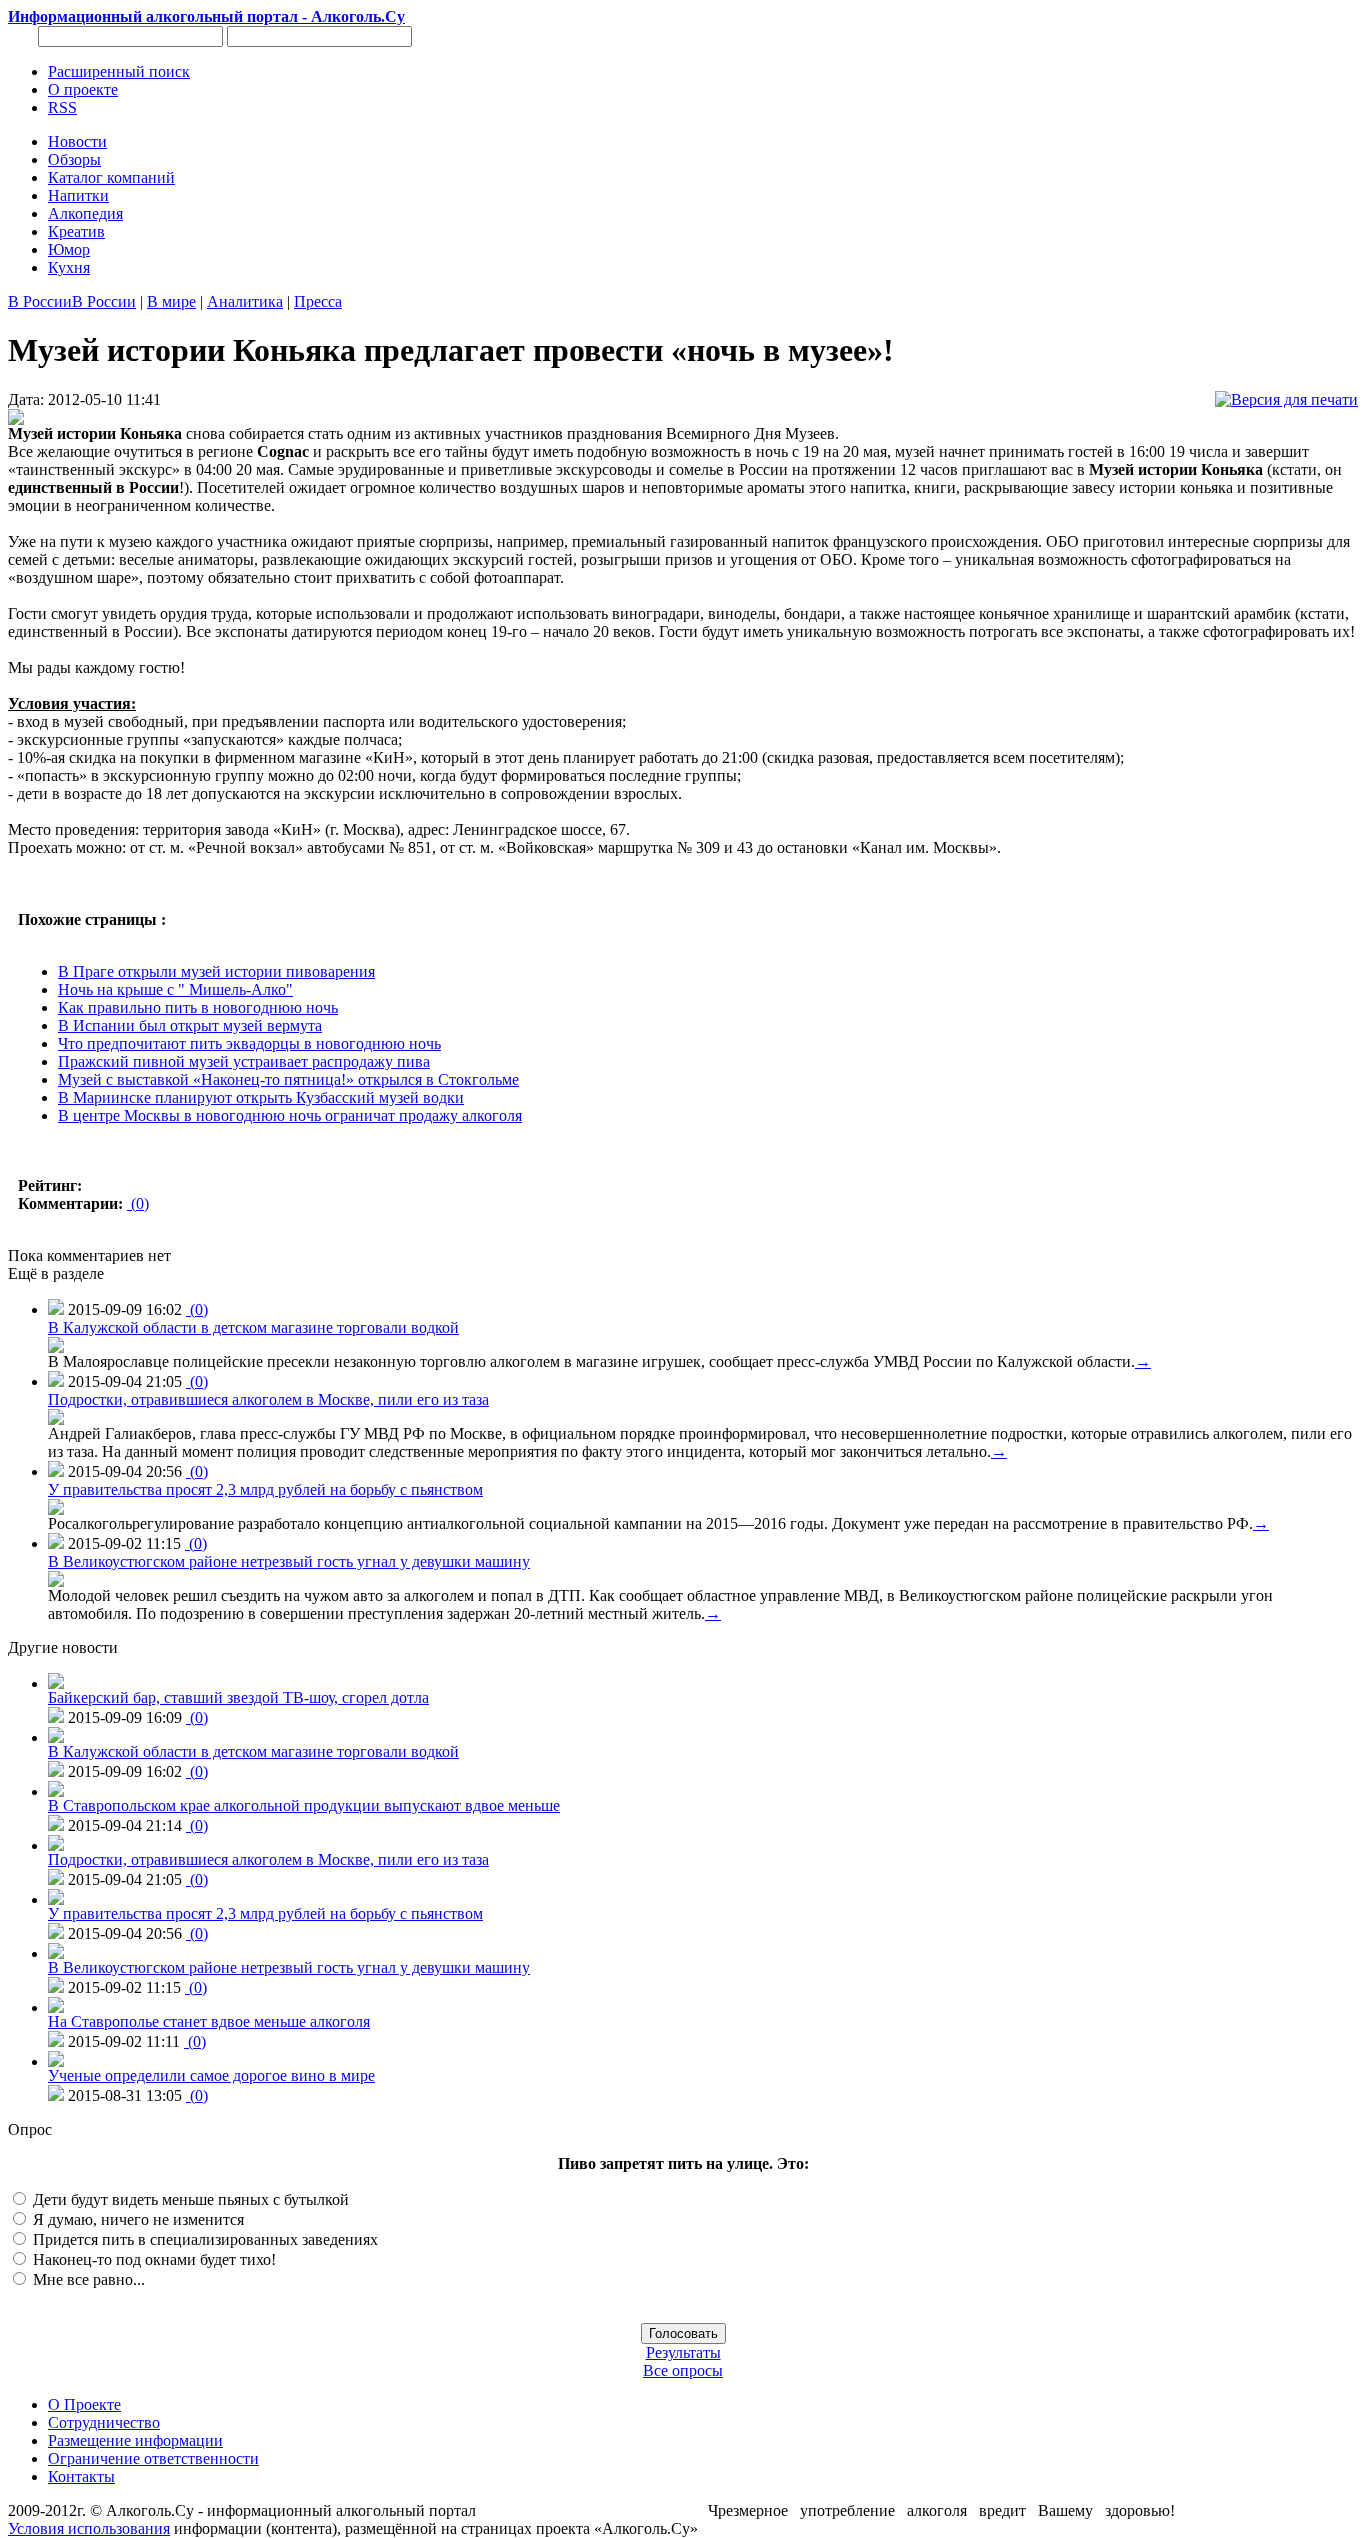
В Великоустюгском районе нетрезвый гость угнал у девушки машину (289, 1561)
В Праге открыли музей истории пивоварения (216, 971)
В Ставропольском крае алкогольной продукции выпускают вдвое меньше (304, 1805)
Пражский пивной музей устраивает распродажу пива (244, 1061)
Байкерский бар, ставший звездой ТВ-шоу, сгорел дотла (238, 1697)
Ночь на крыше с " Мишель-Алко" (175, 989)
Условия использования (89, 2528)
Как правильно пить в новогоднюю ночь (198, 1007)
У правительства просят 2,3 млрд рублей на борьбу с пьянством (265, 1489)
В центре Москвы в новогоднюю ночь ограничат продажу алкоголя (290, 1115)
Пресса (318, 301)
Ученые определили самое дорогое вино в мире (211, 2075)
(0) (138, 1203)
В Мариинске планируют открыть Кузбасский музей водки (261, 1097)
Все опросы (683, 2370)
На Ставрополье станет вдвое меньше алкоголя (209, 2021)
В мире (171, 301)
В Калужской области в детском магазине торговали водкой (253, 1327)
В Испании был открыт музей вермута (190, 1025)
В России (40, 301)
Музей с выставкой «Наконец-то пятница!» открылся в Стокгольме (288, 1079)
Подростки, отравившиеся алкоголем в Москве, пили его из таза (268, 1399)
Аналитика (245, 301)
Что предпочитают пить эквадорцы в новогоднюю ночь (249, 1043)
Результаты (683, 2352)
